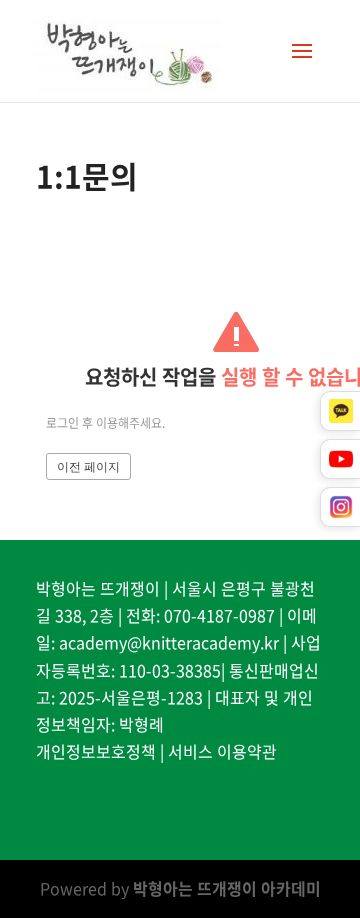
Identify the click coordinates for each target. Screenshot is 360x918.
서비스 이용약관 (222, 751)
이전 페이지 (88, 467)
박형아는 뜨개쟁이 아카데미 (227, 888)
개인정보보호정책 (96, 751)
